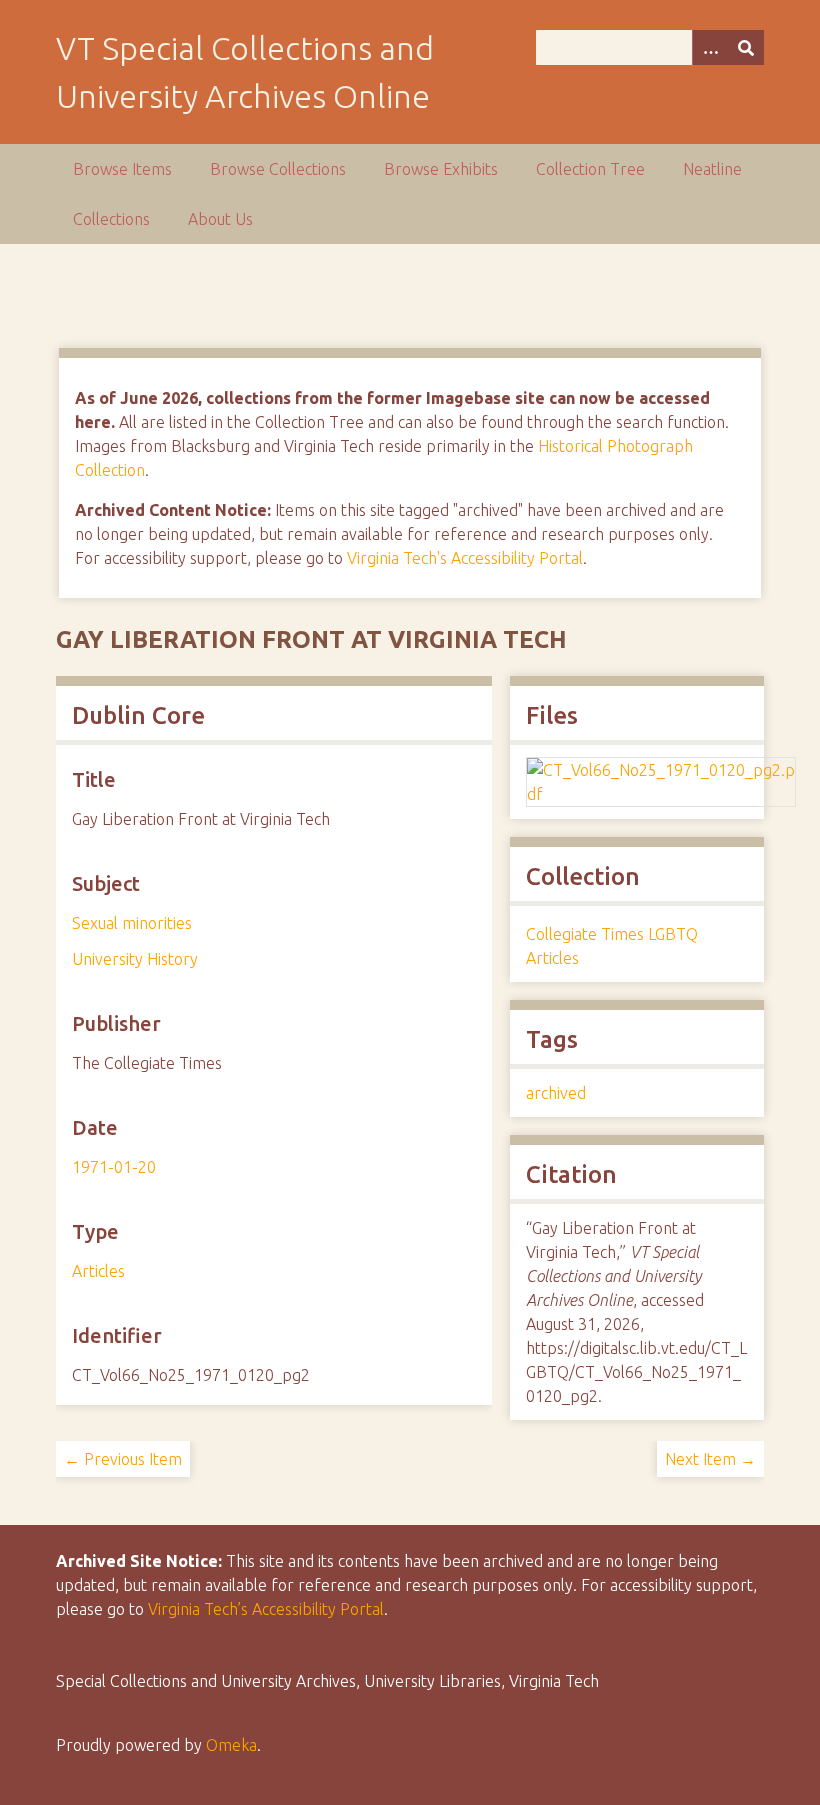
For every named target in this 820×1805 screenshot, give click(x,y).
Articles (98, 1271)
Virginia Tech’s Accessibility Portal (266, 1609)
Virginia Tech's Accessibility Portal (465, 558)
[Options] (710, 47)
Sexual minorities (132, 923)
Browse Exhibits (441, 169)
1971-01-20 (114, 1167)
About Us (220, 219)
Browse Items (122, 169)
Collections (111, 219)
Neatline (712, 169)
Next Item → (710, 1459)
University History (135, 959)
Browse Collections (278, 169)
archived (556, 1093)
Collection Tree (590, 169)
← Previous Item (123, 1459)
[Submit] (746, 47)
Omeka (231, 1745)
